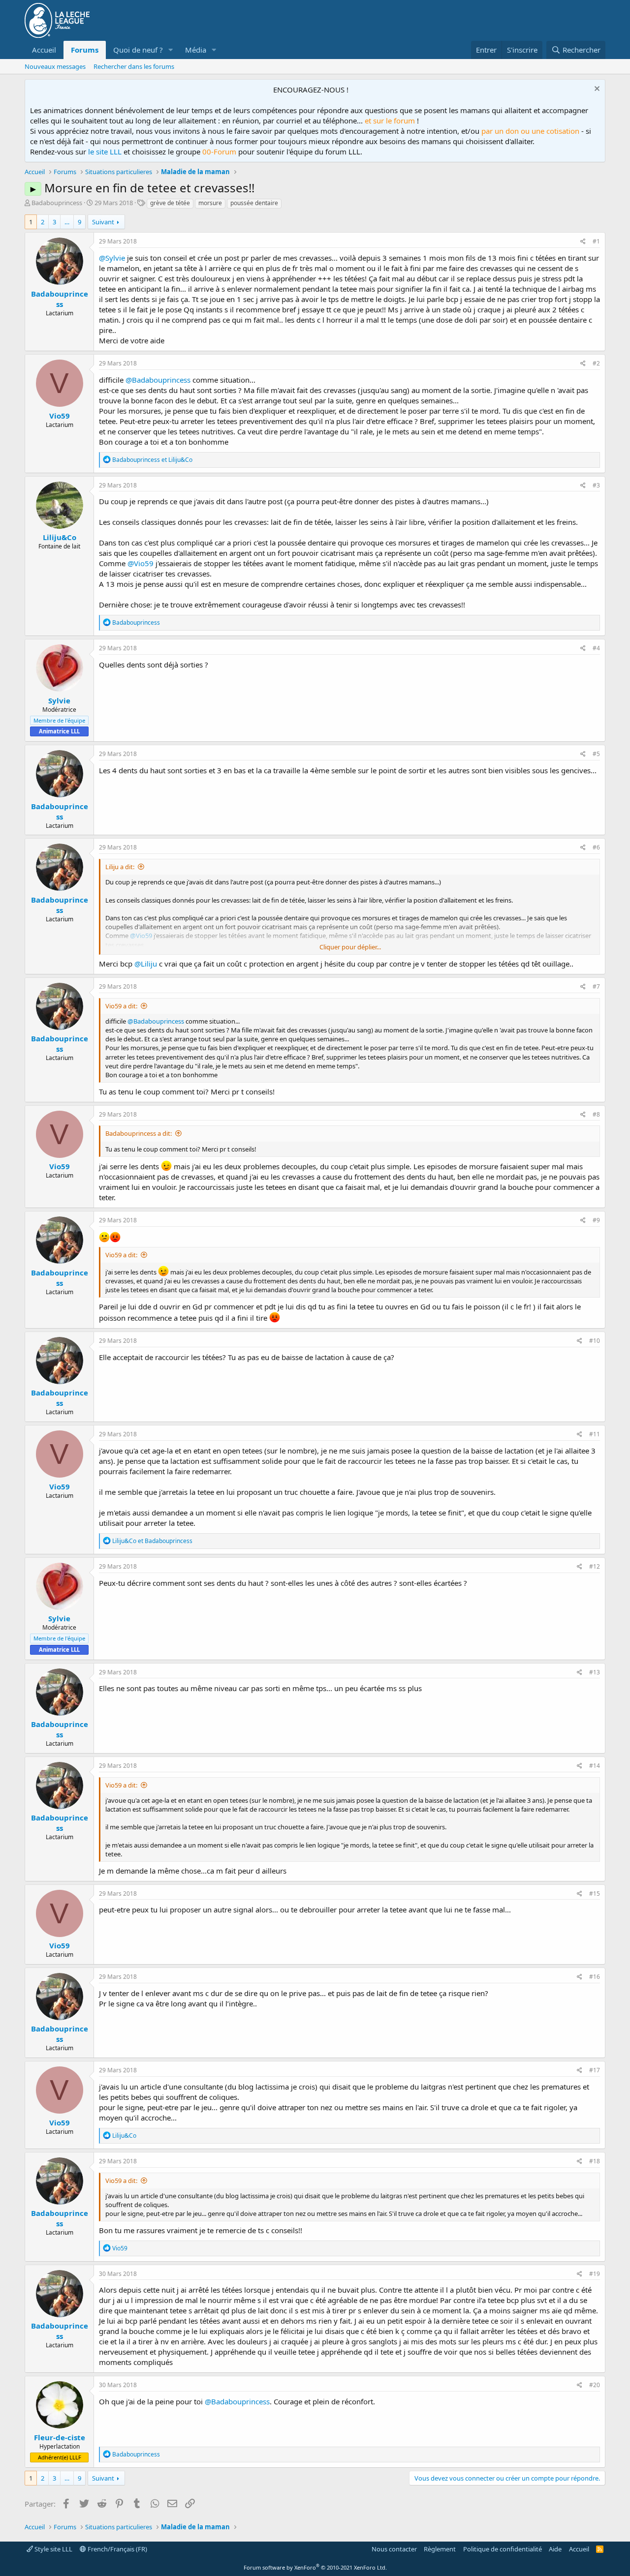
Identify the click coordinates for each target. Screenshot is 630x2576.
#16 (595, 1977)
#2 (596, 363)
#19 (595, 2274)
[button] (171, 50)
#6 (596, 847)
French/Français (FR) (117, 2549)
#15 (595, 1894)
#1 (596, 241)
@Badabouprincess (158, 380)
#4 (596, 648)
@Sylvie (112, 258)
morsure (210, 203)
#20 (595, 2385)
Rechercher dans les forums (134, 66)
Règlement (440, 2549)
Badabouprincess (57, 203)
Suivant (103, 222)
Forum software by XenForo (315, 2567)
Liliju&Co (60, 537)
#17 (595, 2070)
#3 (596, 485)
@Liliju (146, 964)
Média (196, 50)
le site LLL (105, 152)
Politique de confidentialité (503, 2549)
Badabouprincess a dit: (139, 1133)
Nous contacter (394, 2549)
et (152, 460)
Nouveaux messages (55, 66)
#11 (595, 1434)
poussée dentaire (254, 203)
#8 (596, 1114)
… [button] (67, 222)
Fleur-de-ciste (60, 2437)
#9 (596, 1220)
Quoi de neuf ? (138, 50)
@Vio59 (141, 563)
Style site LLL (53, 2549)
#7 (596, 986)
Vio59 (60, 416)
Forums (85, 50)
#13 (595, 1672)
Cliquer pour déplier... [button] (350, 947)
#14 (595, 1766)
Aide (555, 2549)
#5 (596, 754)
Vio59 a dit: (121, 1006)
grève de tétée (170, 203)
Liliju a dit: (120, 867)
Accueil (44, 50)
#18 (595, 2161)
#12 (595, 1566)
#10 (595, 1341)
